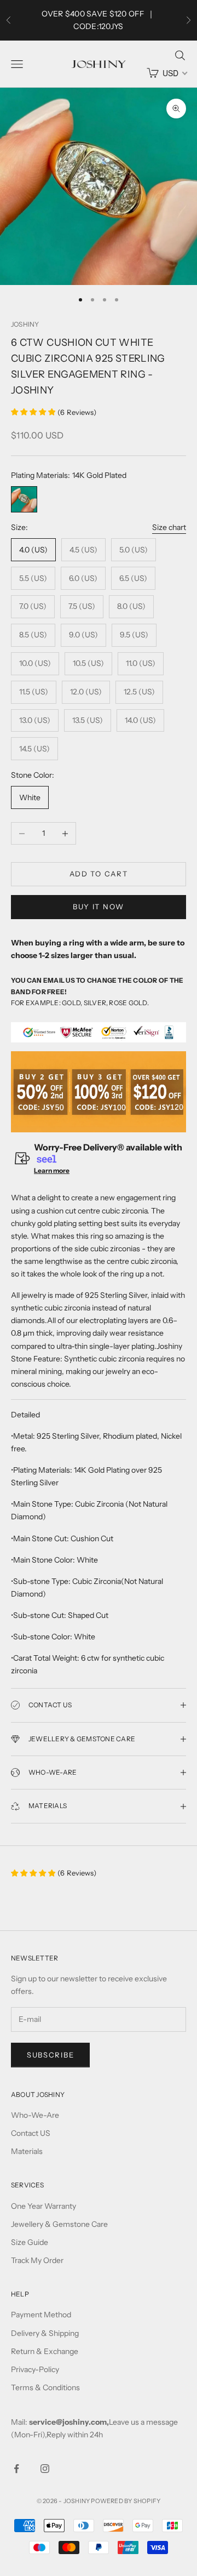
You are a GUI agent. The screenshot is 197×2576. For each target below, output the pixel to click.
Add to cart (99, 874)
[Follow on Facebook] (16, 2469)
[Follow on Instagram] (45, 2469)
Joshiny (25, 324)
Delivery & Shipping (45, 2333)
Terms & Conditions (45, 2387)
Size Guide (30, 2242)
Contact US (31, 2133)
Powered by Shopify (126, 2501)
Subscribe (50, 2055)
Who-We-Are (35, 2115)
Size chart (169, 527)
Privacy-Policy (35, 2369)
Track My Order (37, 2260)
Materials (27, 2151)
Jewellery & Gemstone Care (59, 2224)
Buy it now (99, 907)
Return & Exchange (45, 2351)
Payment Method (41, 2315)
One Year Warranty (44, 2206)
